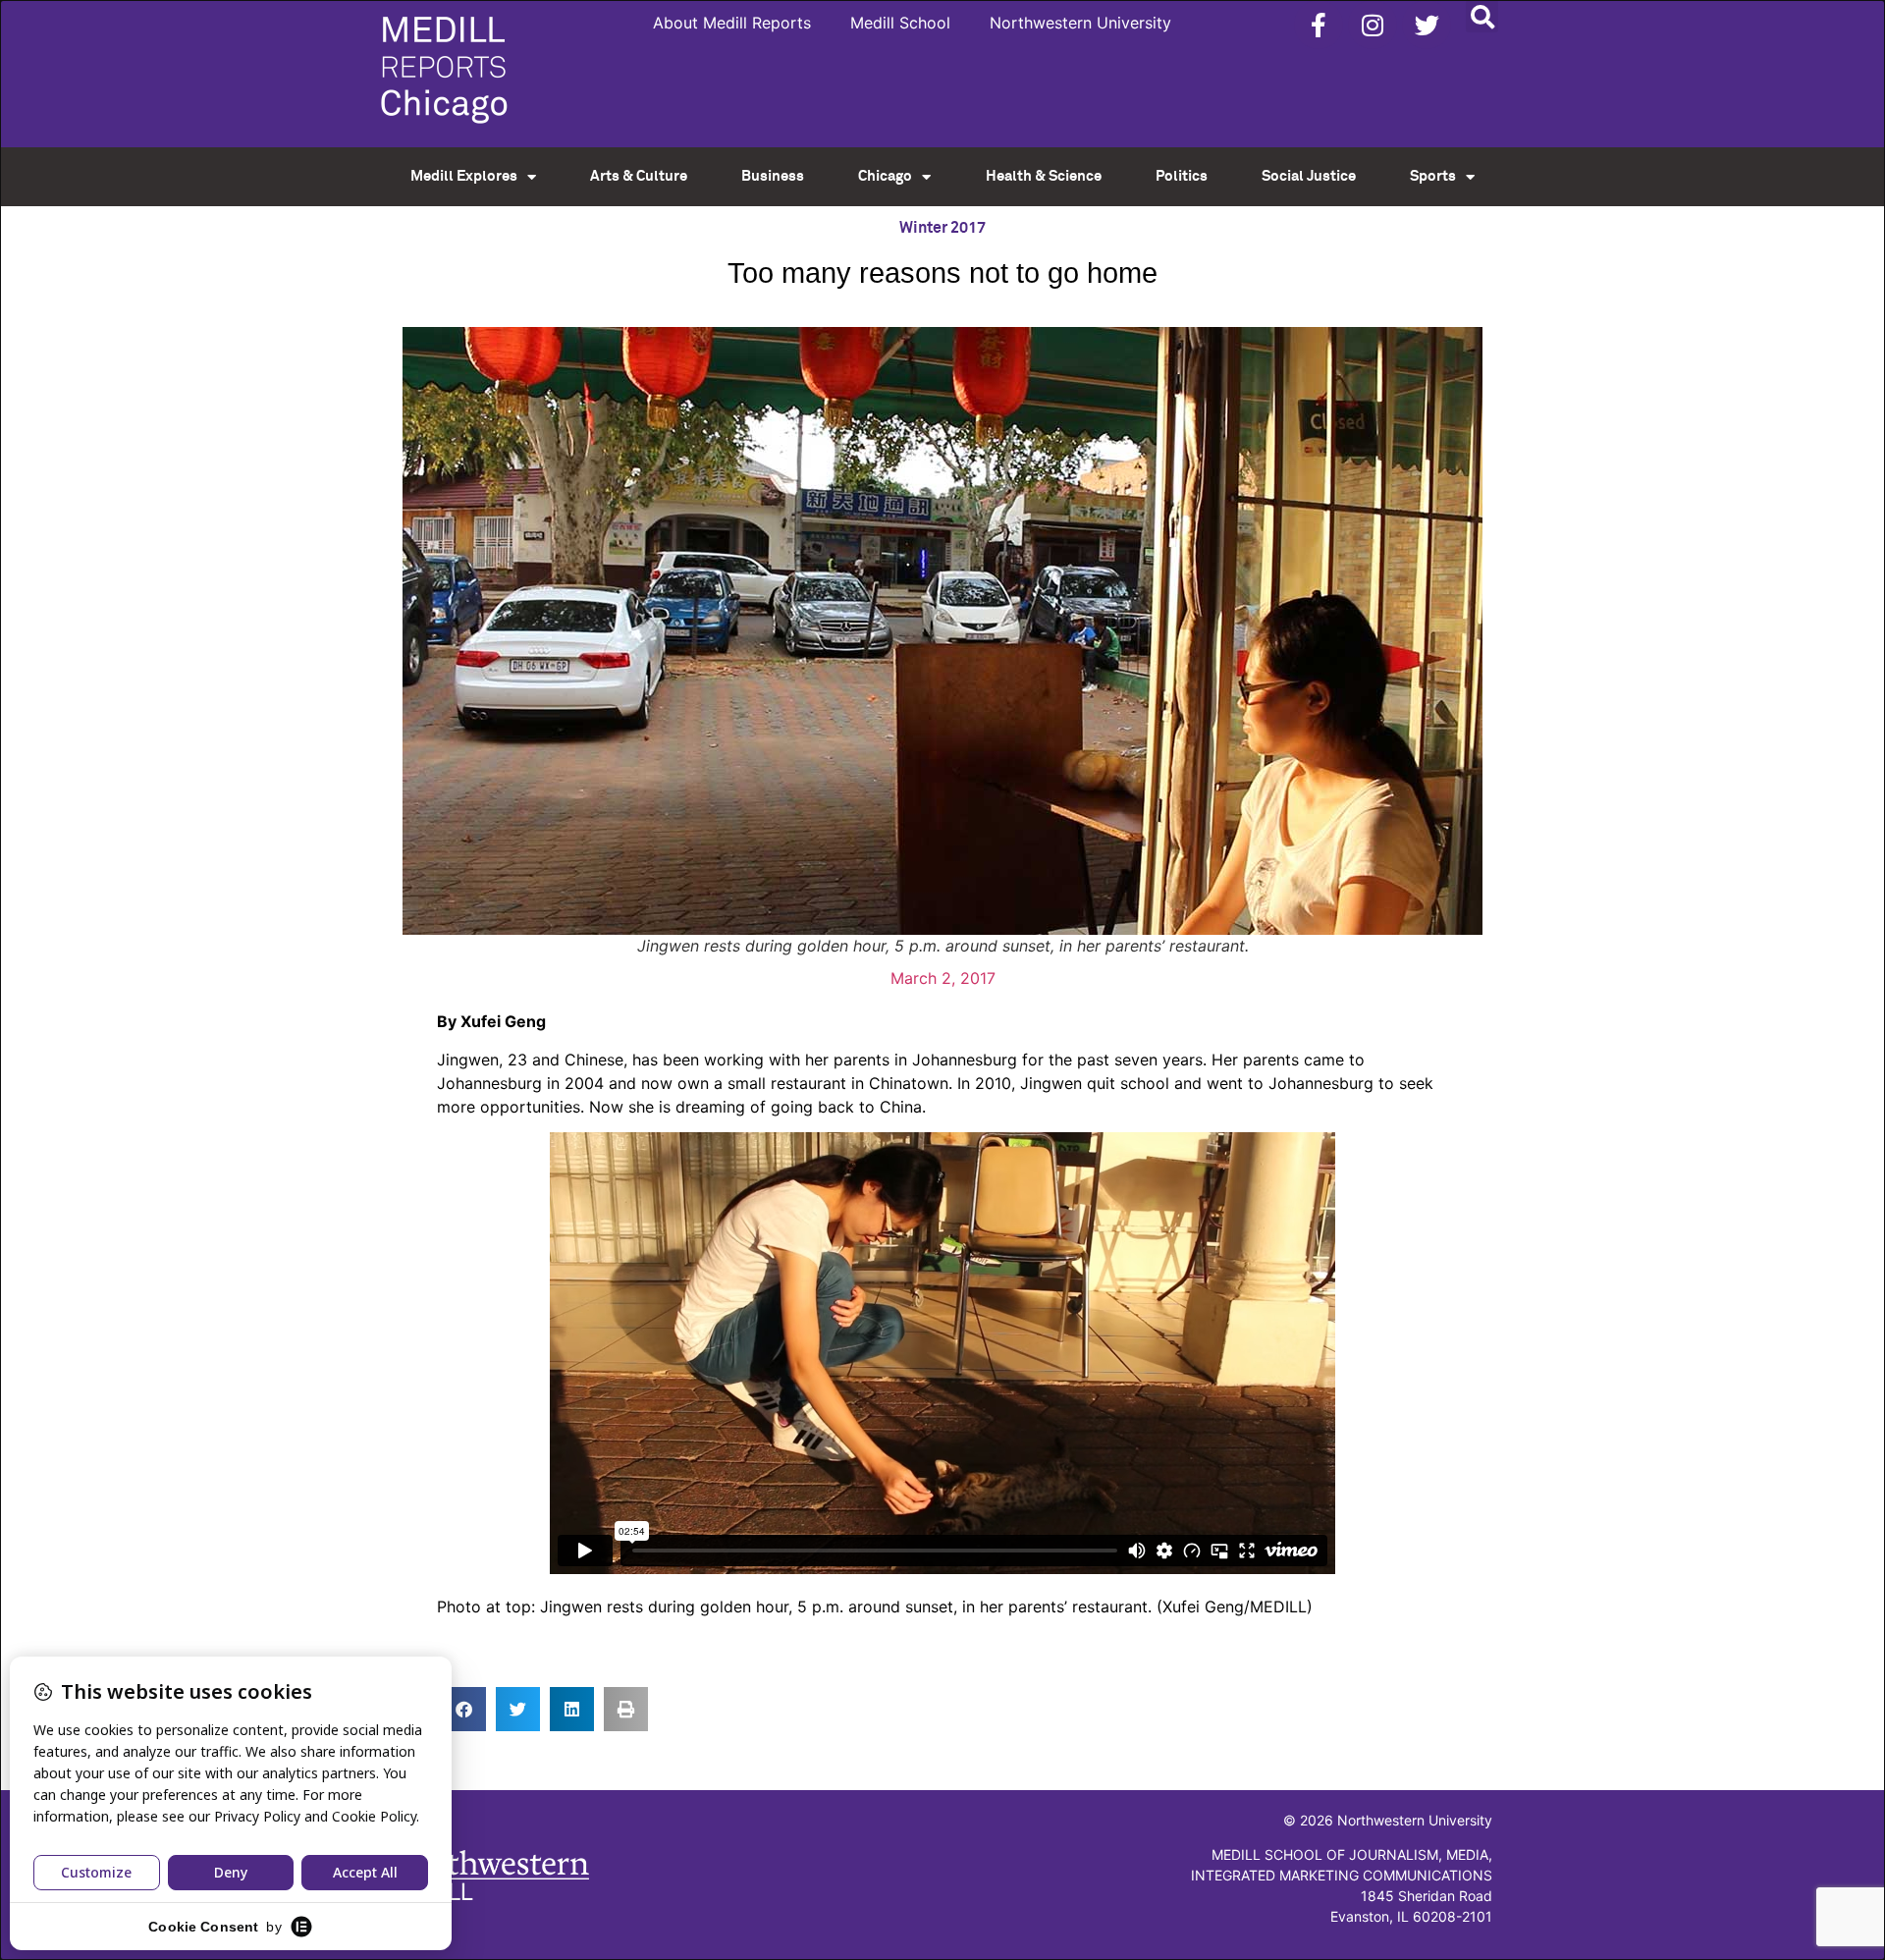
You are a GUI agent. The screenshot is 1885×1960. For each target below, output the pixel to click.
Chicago (885, 176)
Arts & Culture (639, 176)
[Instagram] (1373, 25)
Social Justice (1309, 176)
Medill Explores (464, 176)
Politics (1182, 176)
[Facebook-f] (1319, 25)
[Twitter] (1427, 25)
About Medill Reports (732, 23)
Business (773, 176)
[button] (1482, 16)
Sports (1433, 176)
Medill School (900, 23)
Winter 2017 (942, 228)
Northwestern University (1080, 23)
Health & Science (1044, 176)
